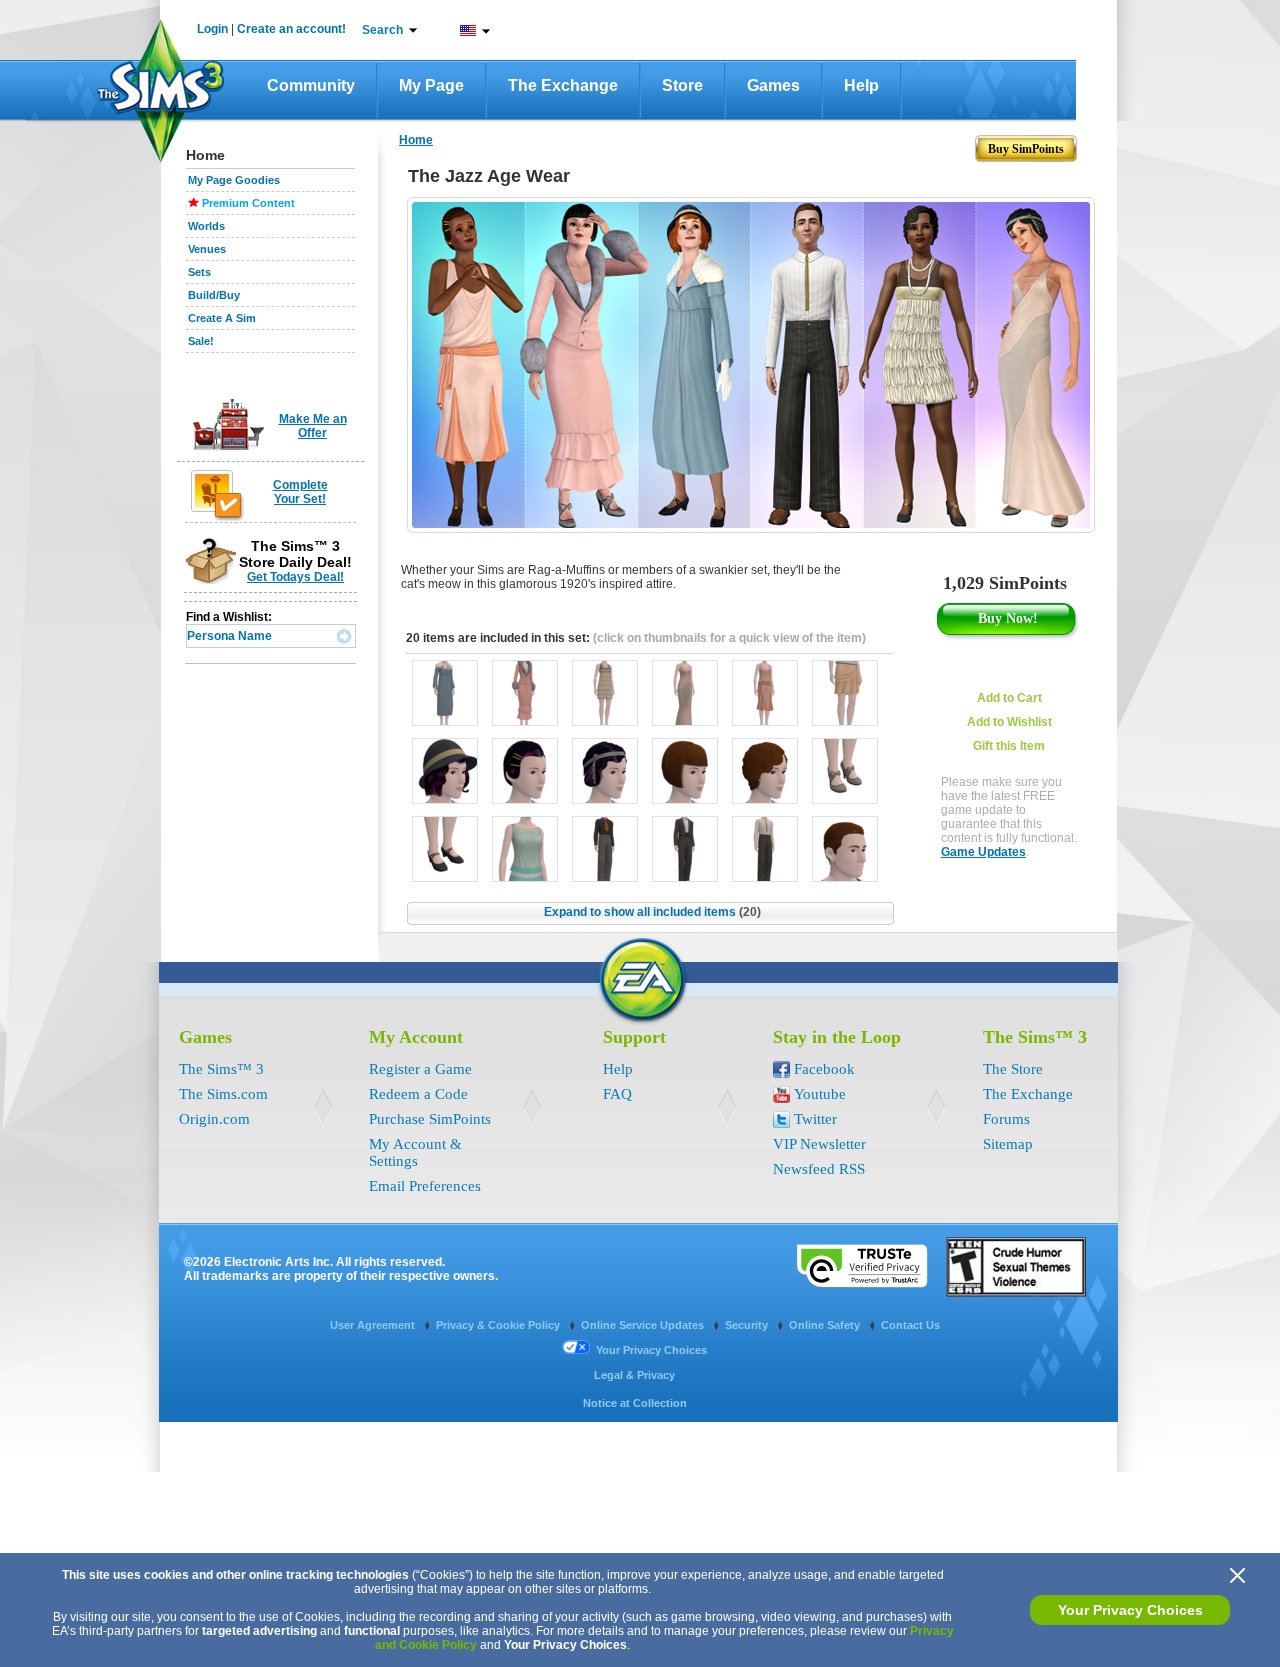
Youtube (820, 1094)
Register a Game (420, 1069)
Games (773, 85)
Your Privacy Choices (1130, 1610)
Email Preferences (425, 1186)
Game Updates (983, 852)
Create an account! (291, 29)
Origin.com (214, 1119)
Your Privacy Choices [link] (651, 1350)
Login (212, 29)
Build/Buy (214, 295)
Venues (207, 249)
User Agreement (374, 1325)
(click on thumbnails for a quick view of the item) (729, 638)
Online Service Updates (644, 1325)
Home (416, 140)
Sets (199, 272)
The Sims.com (223, 1094)
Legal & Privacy (634, 1375)
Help (861, 85)
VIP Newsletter (819, 1144)
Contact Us (910, 1325)
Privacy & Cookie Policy (499, 1325)
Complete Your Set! (300, 492)
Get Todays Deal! (295, 577)
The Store (1013, 1069)
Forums (1006, 1119)
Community (311, 85)
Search (382, 30)
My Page (431, 85)
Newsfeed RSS (819, 1169)
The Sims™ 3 (221, 1069)
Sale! (201, 341)
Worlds (206, 226)
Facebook (824, 1069)
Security (748, 1325)
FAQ (617, 1094)
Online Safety (826, 1325)
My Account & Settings (415, 1152)
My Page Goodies (234, 180)
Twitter (815, 1119)
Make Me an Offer (313, 426)
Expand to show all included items (652, 912)
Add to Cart (1009, 698)
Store (682, 85)
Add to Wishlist (1009, 722)
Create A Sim (222, 318)
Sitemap (1008, 1144)
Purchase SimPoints (430, 1119)
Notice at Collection (635, 1403)
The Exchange (563, 85)
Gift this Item (1009, 746)
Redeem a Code (418, 1094)
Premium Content (248, 203)
